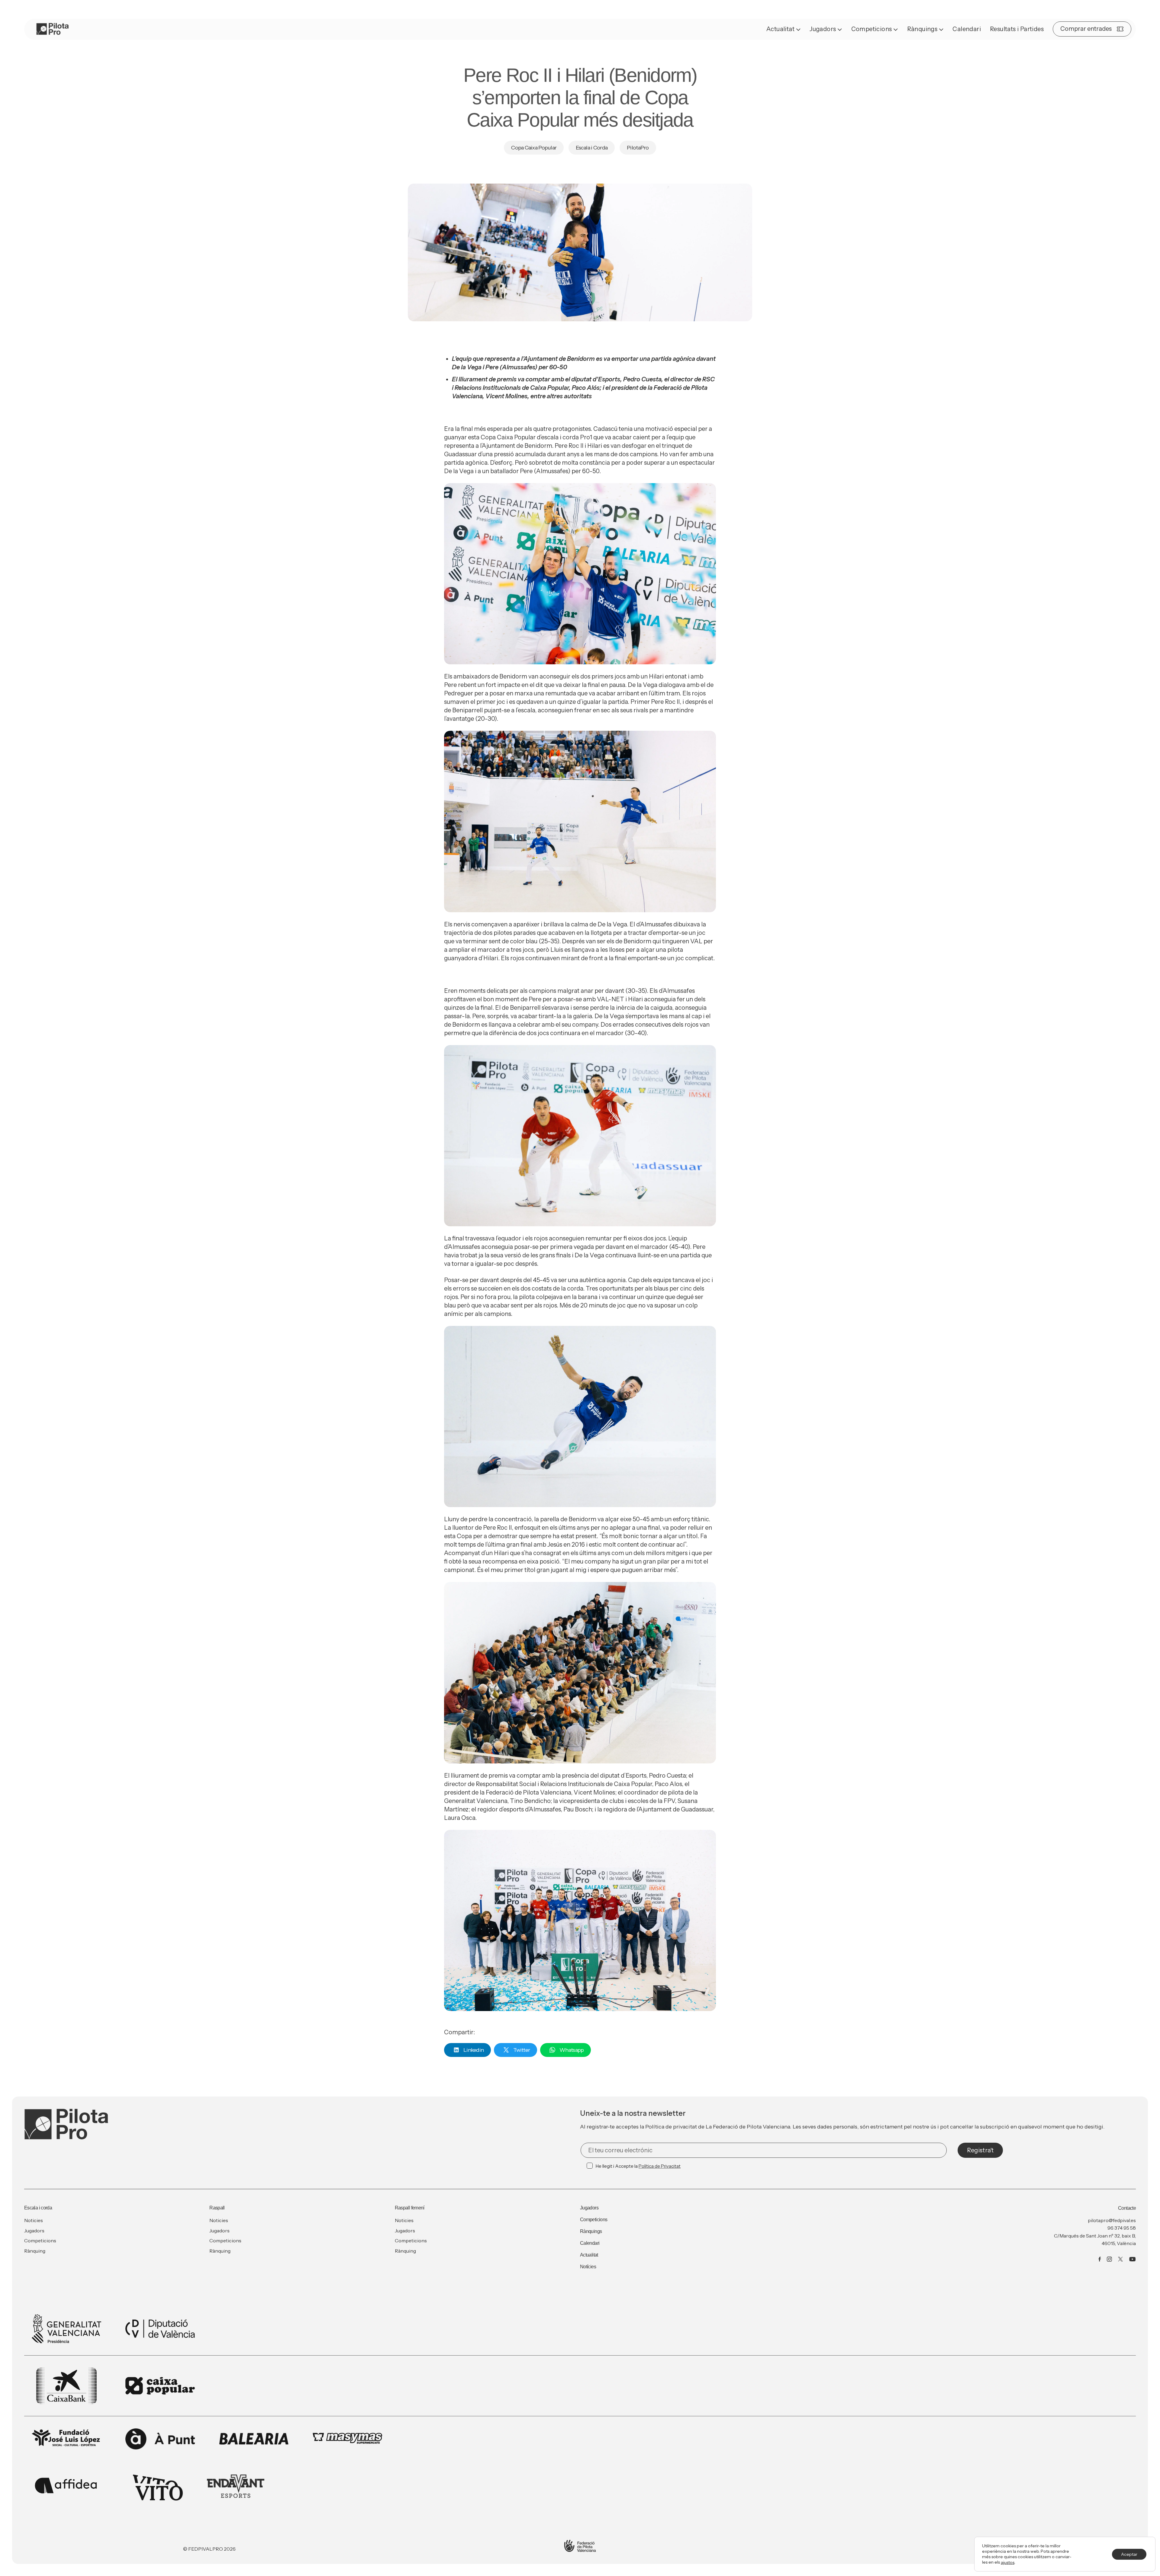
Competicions (872, 29)
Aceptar (1129, 2554)
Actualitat (780, 29)
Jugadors (823, 29)
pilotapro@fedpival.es (1112, 2220)
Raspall (217, 2208)
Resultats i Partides (1017, 29)
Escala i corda (38, 2208)
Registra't (980, 2150)
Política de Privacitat (660, 2166)
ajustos (1008, 2562)
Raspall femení (410, 2208)
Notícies (588, 2267)
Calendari (967, 29)
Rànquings (922, 29)
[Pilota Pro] (53, 29)
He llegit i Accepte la (638, 2166)
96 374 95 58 (1122, 2228)
